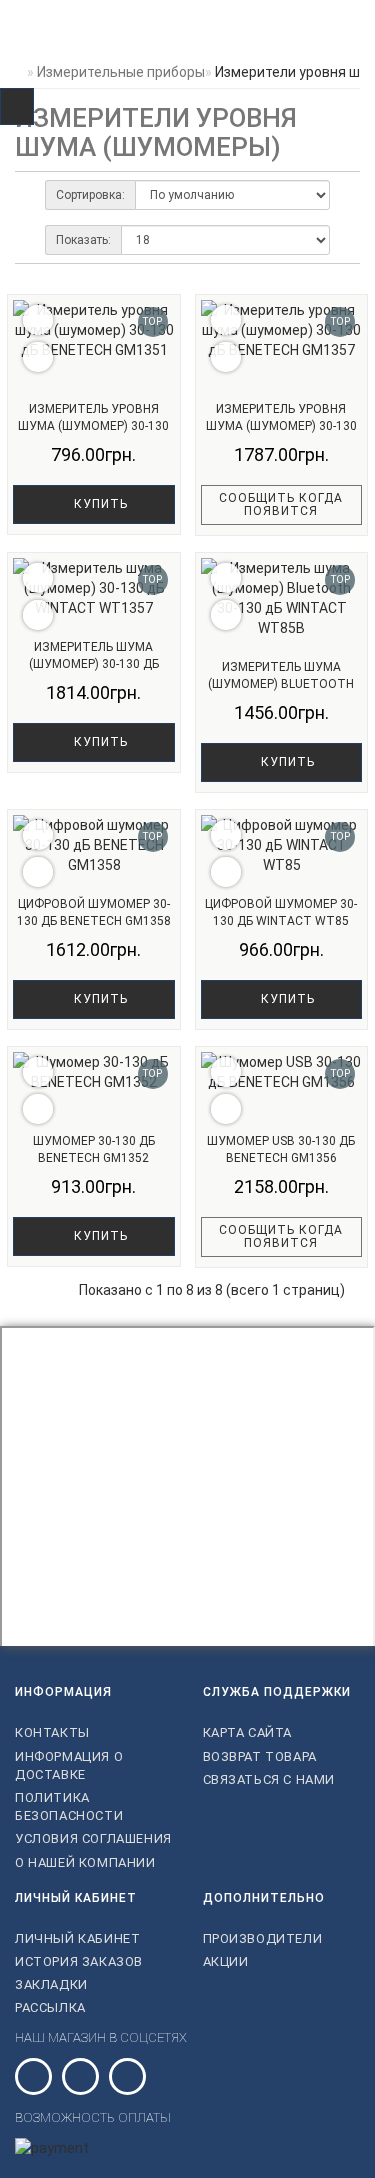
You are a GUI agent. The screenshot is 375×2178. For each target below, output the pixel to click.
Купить (99, 504)
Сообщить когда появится (281, 504)
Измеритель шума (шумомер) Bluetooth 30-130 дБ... (281, 683)
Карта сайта (248, 1732)
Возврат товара (260, 1756)
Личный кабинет (77, 1938)
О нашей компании (85, 1862)
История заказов (79, 1961)
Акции (226, 1961)
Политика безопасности (69, 1806)
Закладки (51, 1984)
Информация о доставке (69, 1765)
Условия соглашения (93, 1838)
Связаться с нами (269, 1779)
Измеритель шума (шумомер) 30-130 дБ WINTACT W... (94, 663)
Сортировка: (90, 195)
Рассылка (50, 2007)
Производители (263, 1938)
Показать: (83, 240)
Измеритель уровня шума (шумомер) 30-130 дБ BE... (93, 425)
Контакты (52, 1732)
